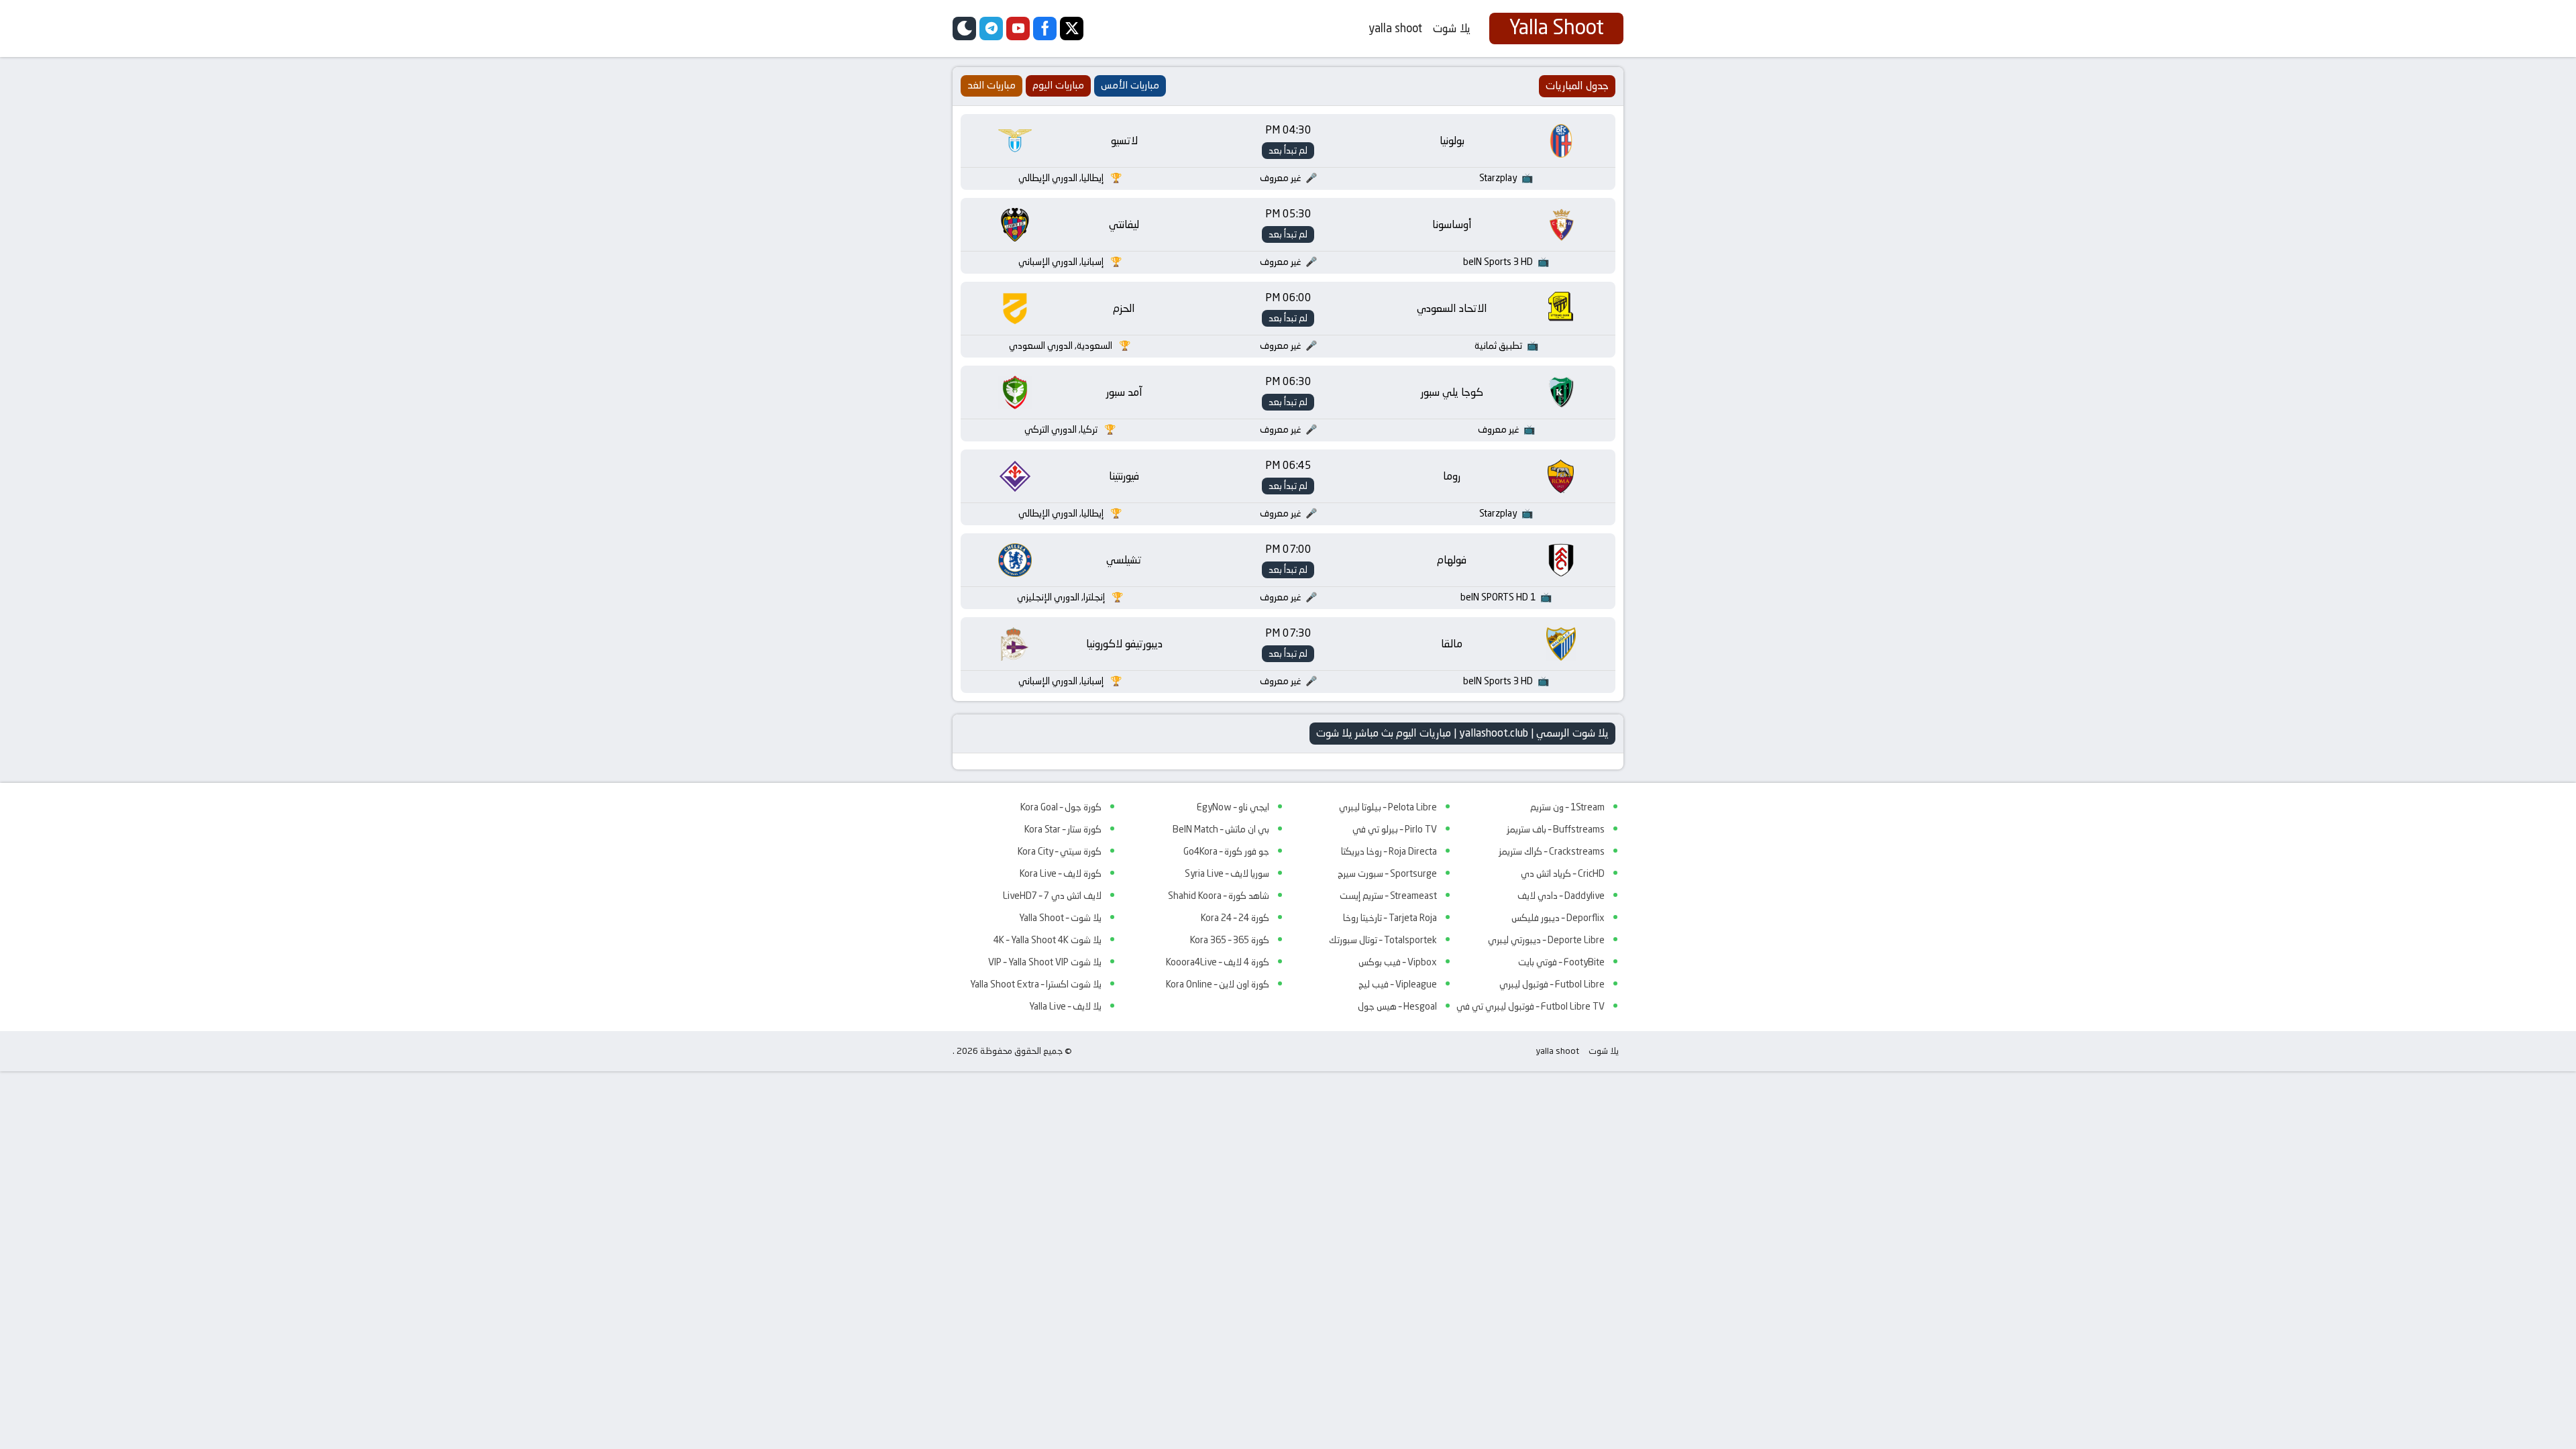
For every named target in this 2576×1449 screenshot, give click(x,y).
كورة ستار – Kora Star (1063, 829)
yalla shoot (1395, 28)
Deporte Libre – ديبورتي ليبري (1546, 940)
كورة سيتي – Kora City (1060, 851)
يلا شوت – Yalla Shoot (1060, 918)
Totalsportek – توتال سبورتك (1383, 940)
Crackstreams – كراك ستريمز (1552, 851)
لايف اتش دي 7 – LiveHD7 (1052, 896)
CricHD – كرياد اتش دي (1563, 873)
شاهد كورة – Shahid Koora (1219, 896)
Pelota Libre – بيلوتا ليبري (1388, 807)
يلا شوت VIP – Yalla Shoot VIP (1045, 962)
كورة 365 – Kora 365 (1230, 940)
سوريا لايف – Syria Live (1227, 873)
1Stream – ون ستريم (1567, 807)
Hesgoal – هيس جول (1397, 1006)
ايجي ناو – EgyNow (1233, 807)
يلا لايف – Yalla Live (1065, 1006)
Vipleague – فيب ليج (1398, 984)
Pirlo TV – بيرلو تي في (1395, 829)
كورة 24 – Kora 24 (1235, 918)
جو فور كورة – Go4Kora (1226, 851)
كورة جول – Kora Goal (1061, 807)
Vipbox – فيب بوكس (1398, 962)
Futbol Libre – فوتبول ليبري (1552, 984)
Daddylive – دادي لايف (1561, 896)
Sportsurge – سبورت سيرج (1387, 873)
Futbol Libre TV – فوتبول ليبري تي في (1531, 1006)
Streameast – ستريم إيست (1388, 896)
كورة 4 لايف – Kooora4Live (1218, 962)
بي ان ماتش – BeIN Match (1221, 829)
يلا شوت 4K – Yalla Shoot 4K (1048, 940)
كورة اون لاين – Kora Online (1218, 984)
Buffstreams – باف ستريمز (1556, 829)
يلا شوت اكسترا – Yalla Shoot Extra (1036, 984)
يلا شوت (1452, 28)
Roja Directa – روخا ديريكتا (1389, 851)
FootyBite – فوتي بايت (1561, 962)
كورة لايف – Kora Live (1061, 873)
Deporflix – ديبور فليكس (1558, 918)
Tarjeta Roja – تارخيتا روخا (1390, 918)
